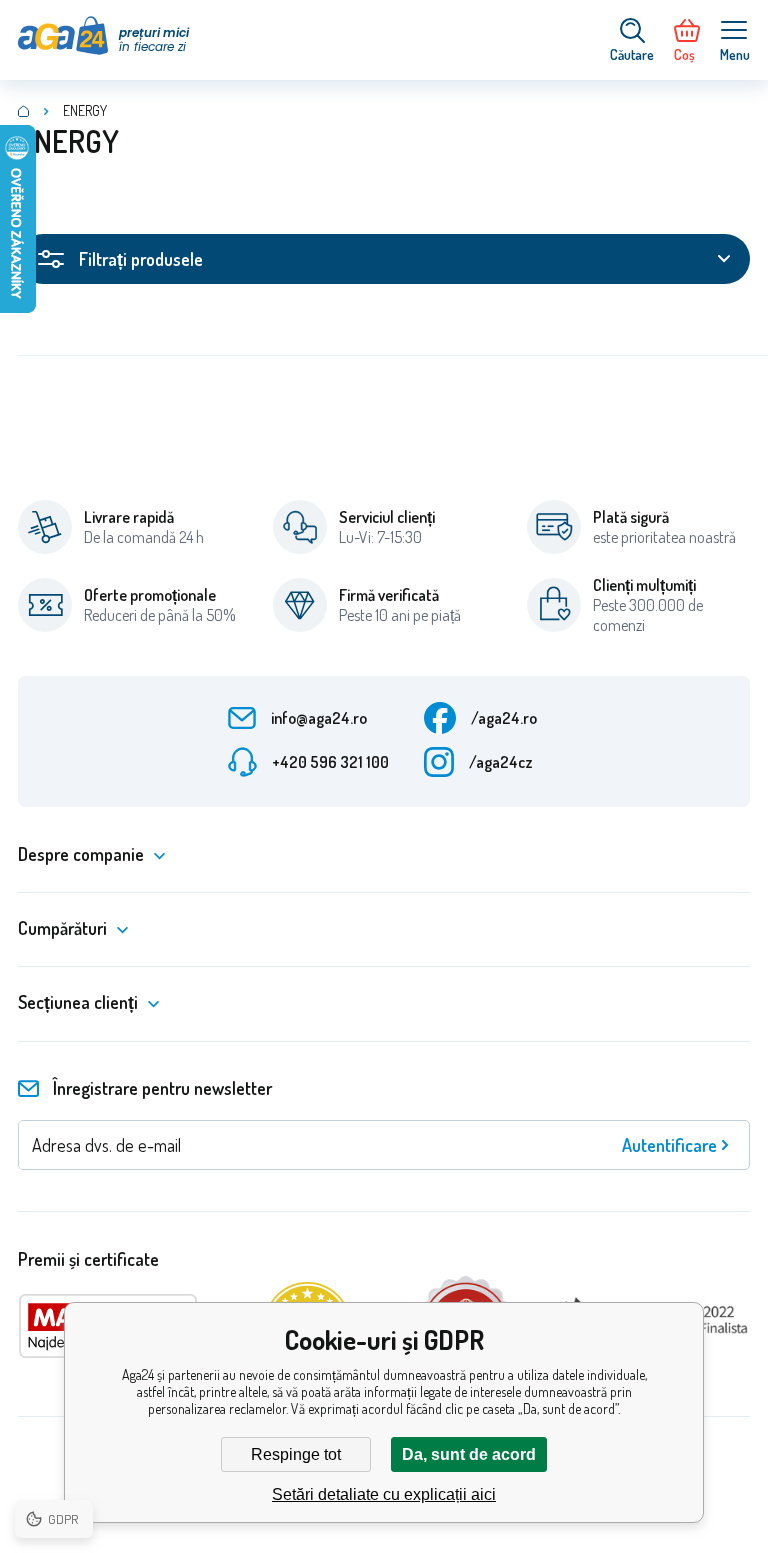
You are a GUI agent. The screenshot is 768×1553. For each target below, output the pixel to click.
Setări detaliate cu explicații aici (384, 1494)
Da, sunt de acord (469, 1454)
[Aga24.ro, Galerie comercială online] (24, 111)
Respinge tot (296, 1454)
